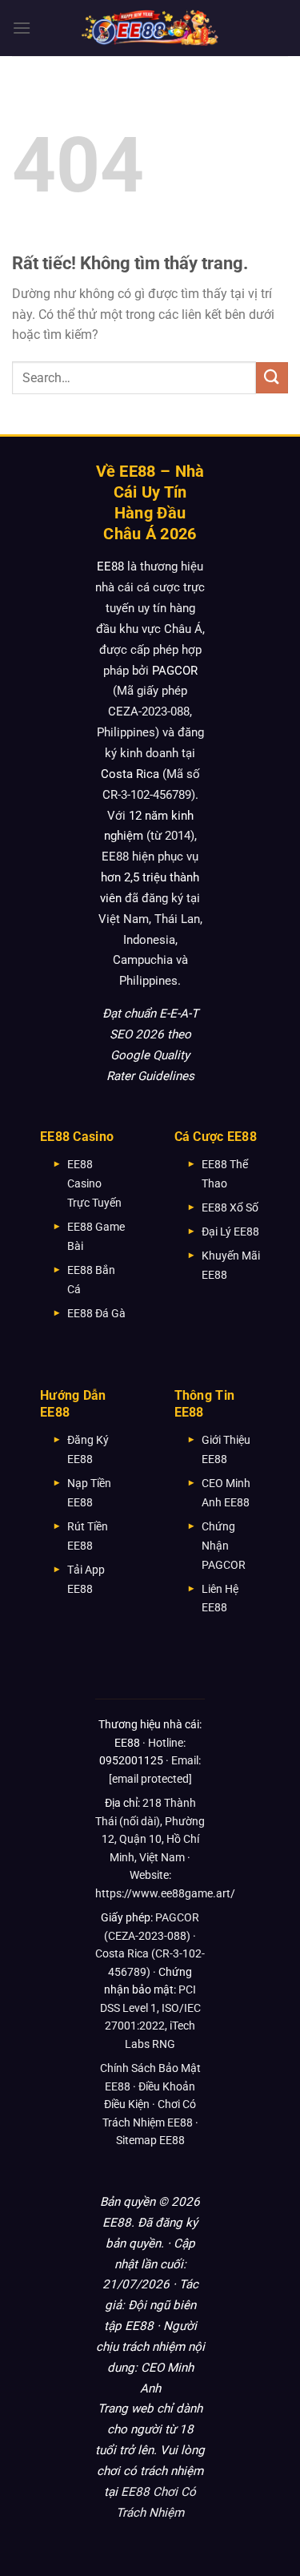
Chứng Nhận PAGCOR (224, 1546)
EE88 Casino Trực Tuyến (94, 1183)
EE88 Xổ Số (230, 1207)
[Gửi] (272, 378)
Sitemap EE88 (150, 2140)
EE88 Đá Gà (96, 1313)
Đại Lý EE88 (230, 1232)
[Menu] (22, 28)
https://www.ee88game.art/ (165, 1893)
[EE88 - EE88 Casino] (150, 28)
